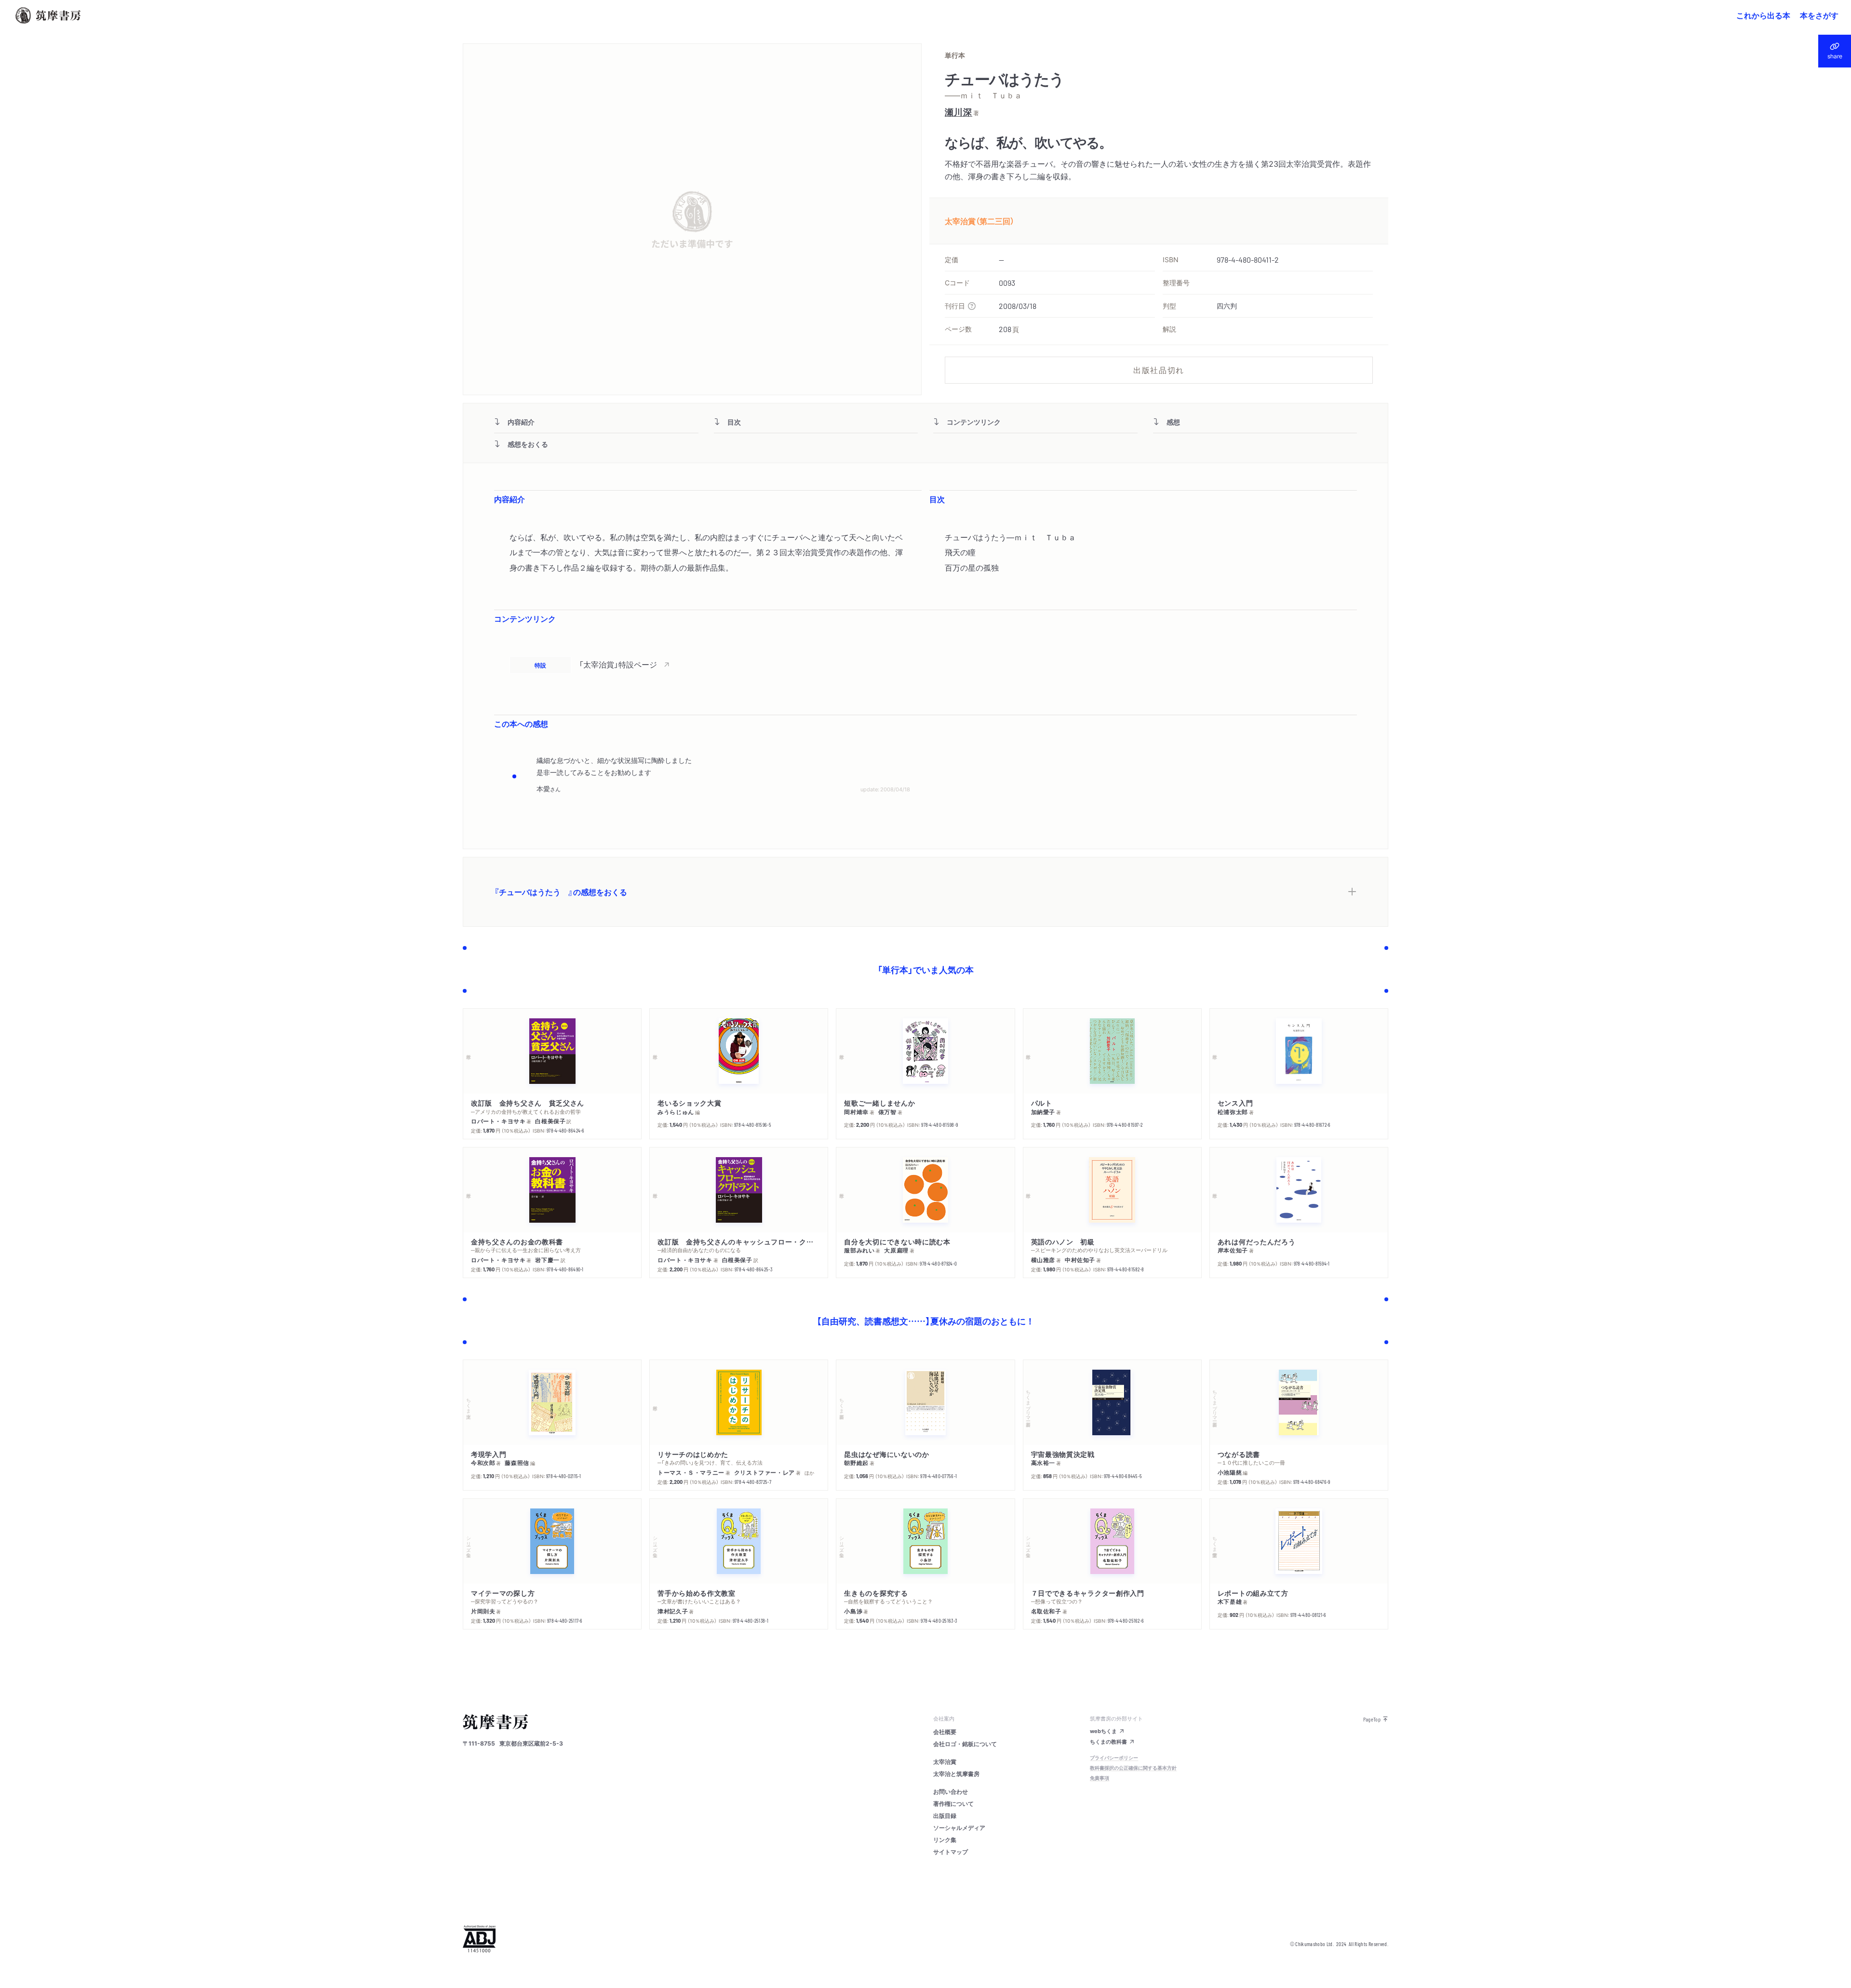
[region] (925, 665)
